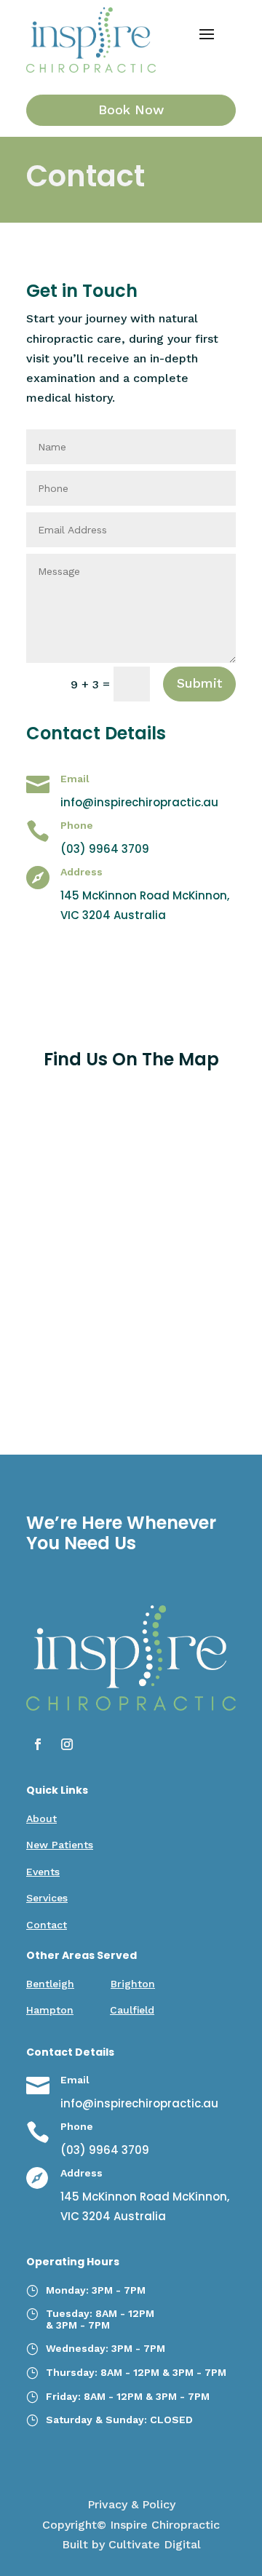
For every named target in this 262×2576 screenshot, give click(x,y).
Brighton (133, 1984)
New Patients (60, 1845)
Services (47, 1898)
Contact (47, 1925)
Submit (199, 683)
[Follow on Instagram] (67, 1744)
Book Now (131, 110)
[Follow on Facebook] (38, 1744)
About (41, 1818)
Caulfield (132, 2010)
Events (43, 1872)
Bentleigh (50, 1984)
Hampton (50, 2010)
